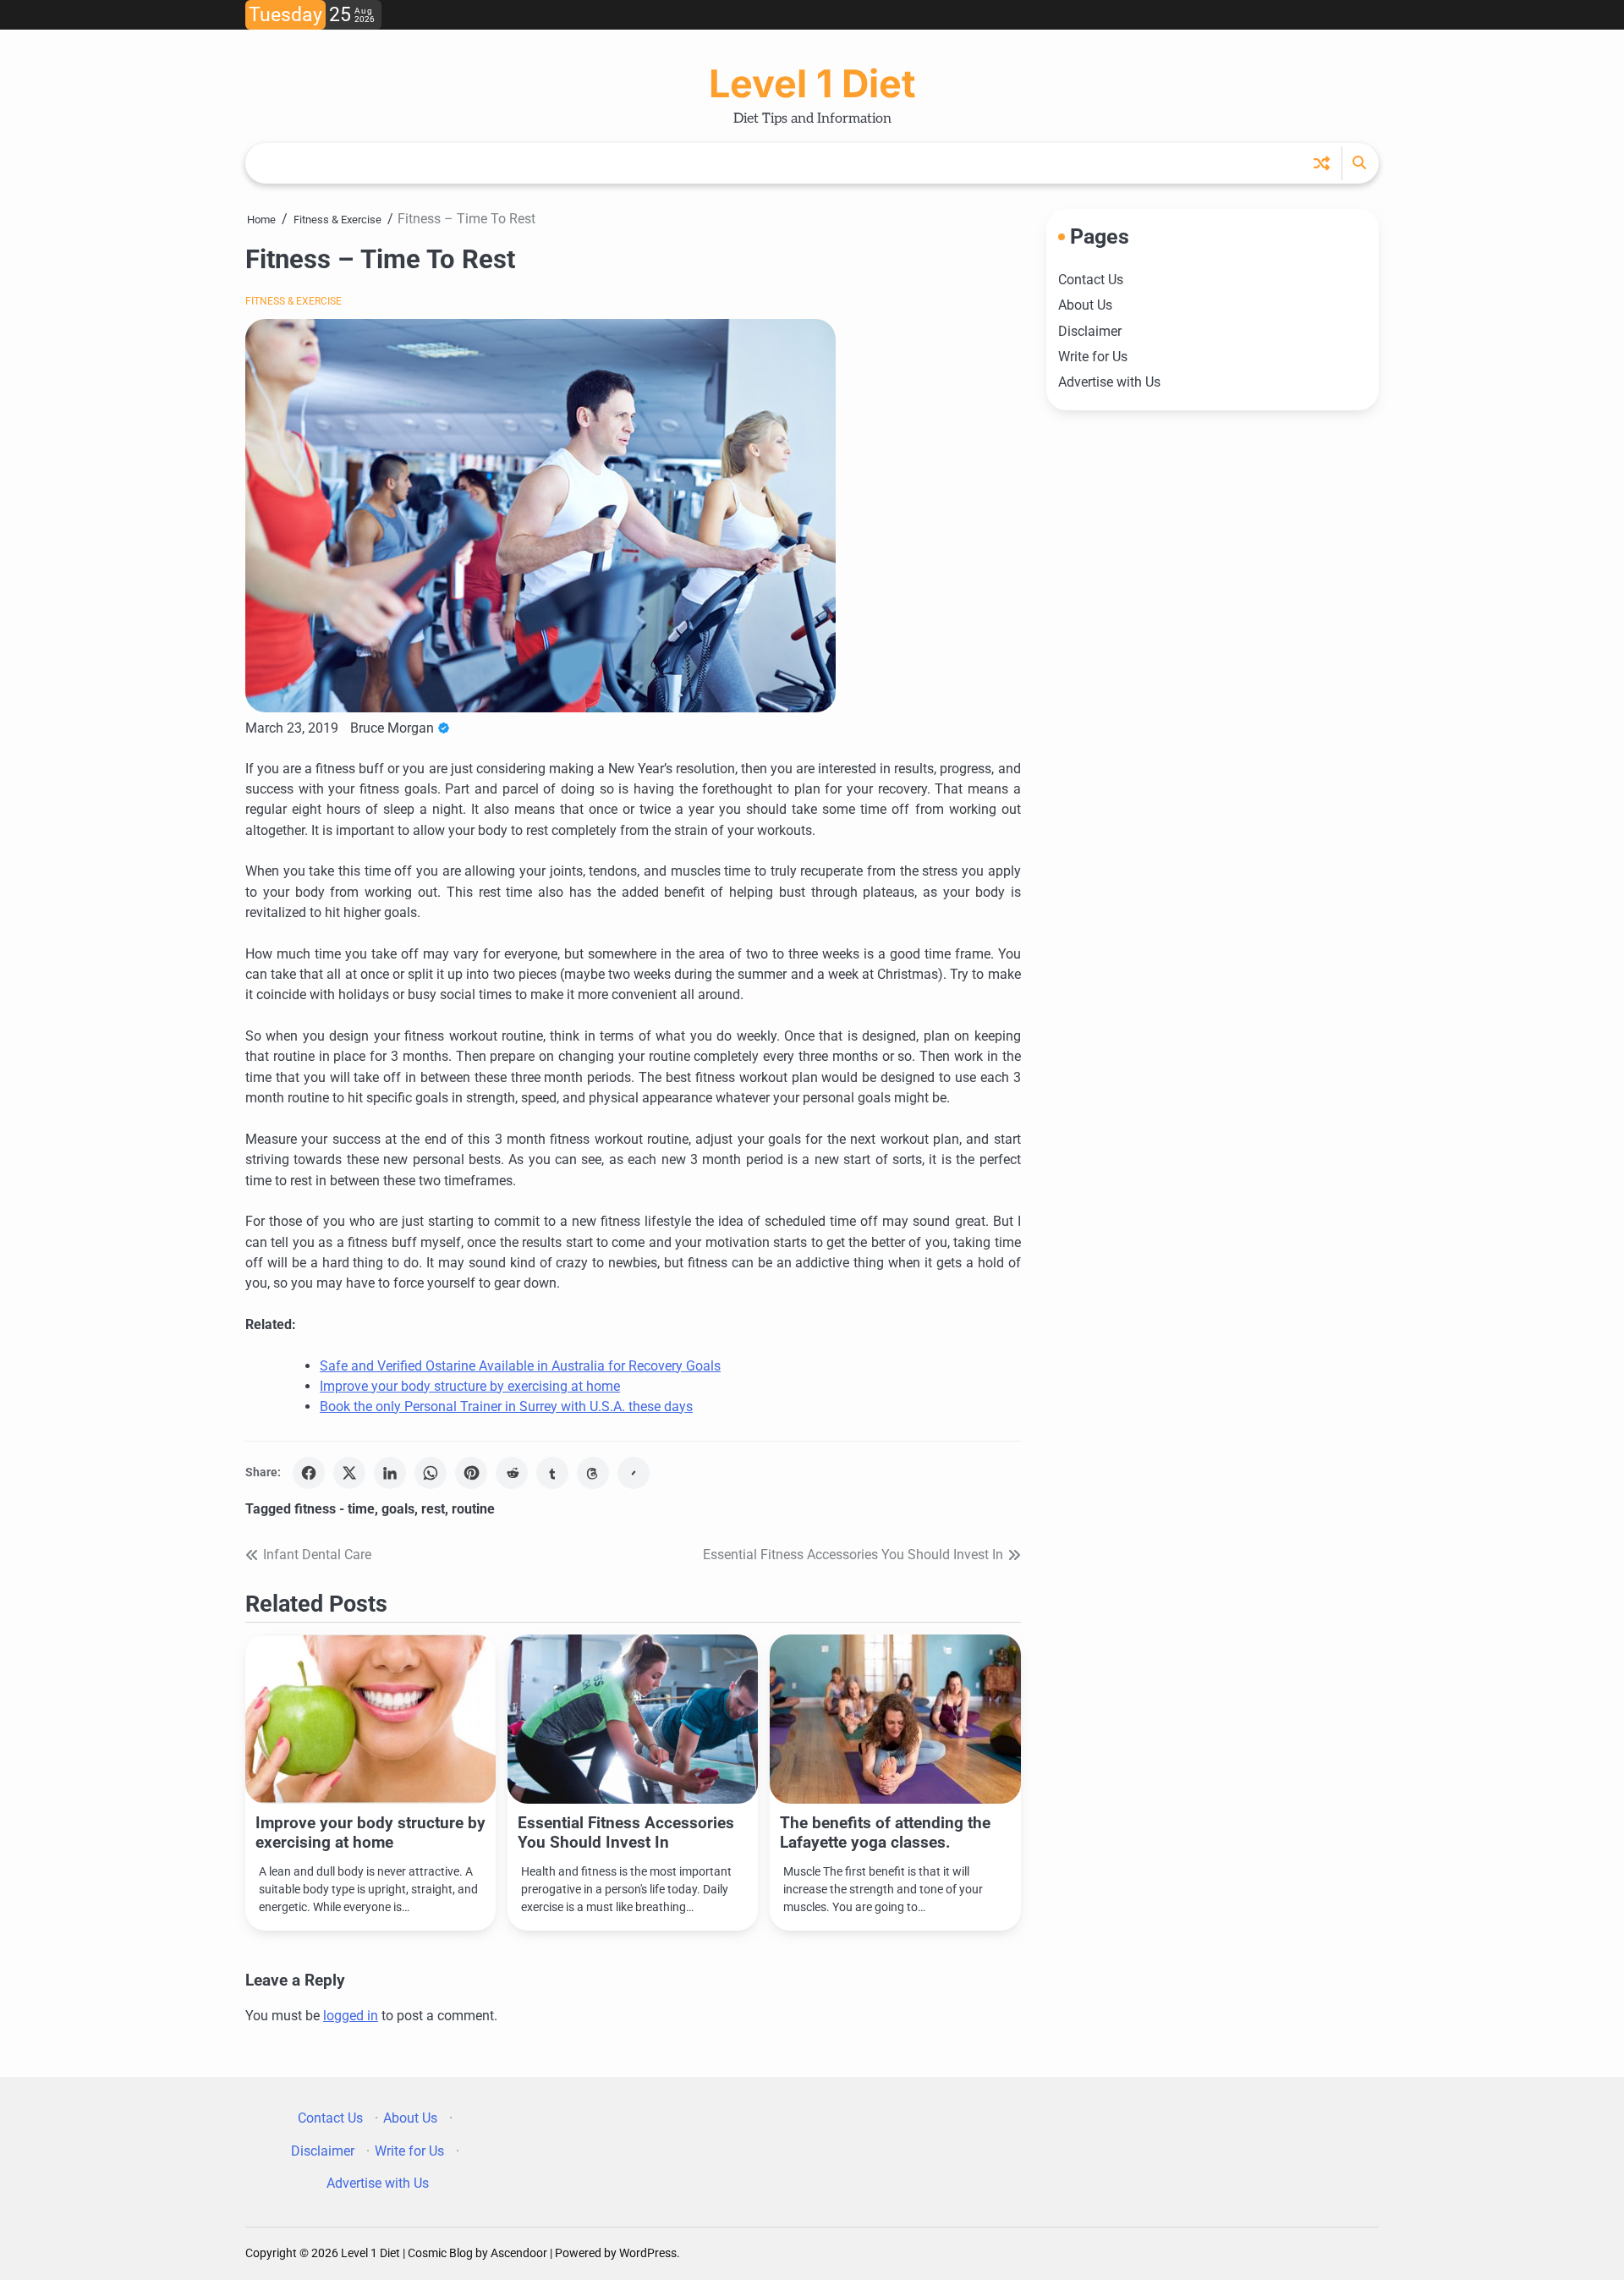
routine (473, 1509)
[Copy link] (634, 1473)
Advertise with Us (1109, 382)
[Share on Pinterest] (471, 1473)
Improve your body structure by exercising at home (470, 1386)
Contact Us (1091, 280)
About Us (1085, 305)
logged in (351, 2016)
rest (433, 1509)
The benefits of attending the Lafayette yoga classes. (885, 1832)
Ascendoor (519, 2253)
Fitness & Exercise (294, 301)
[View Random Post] (1322, 163)
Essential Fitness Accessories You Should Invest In (626, 1832)
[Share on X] (349, 1473)
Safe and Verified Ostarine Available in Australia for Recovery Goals (520, 1366)
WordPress (648, 2253)
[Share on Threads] (593, 1473)
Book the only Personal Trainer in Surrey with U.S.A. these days (506, 1406)
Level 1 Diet (812, 83)
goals (398, 1509)
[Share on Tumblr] (552, 1473)
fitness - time (335, 1509)
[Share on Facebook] (309, 1473)
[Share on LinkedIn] (390, 1473)
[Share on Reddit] (512, 1473)
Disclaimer (1090, 330)
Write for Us (1093, 357)
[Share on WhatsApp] (431, 1473)
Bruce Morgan (392, 728)
